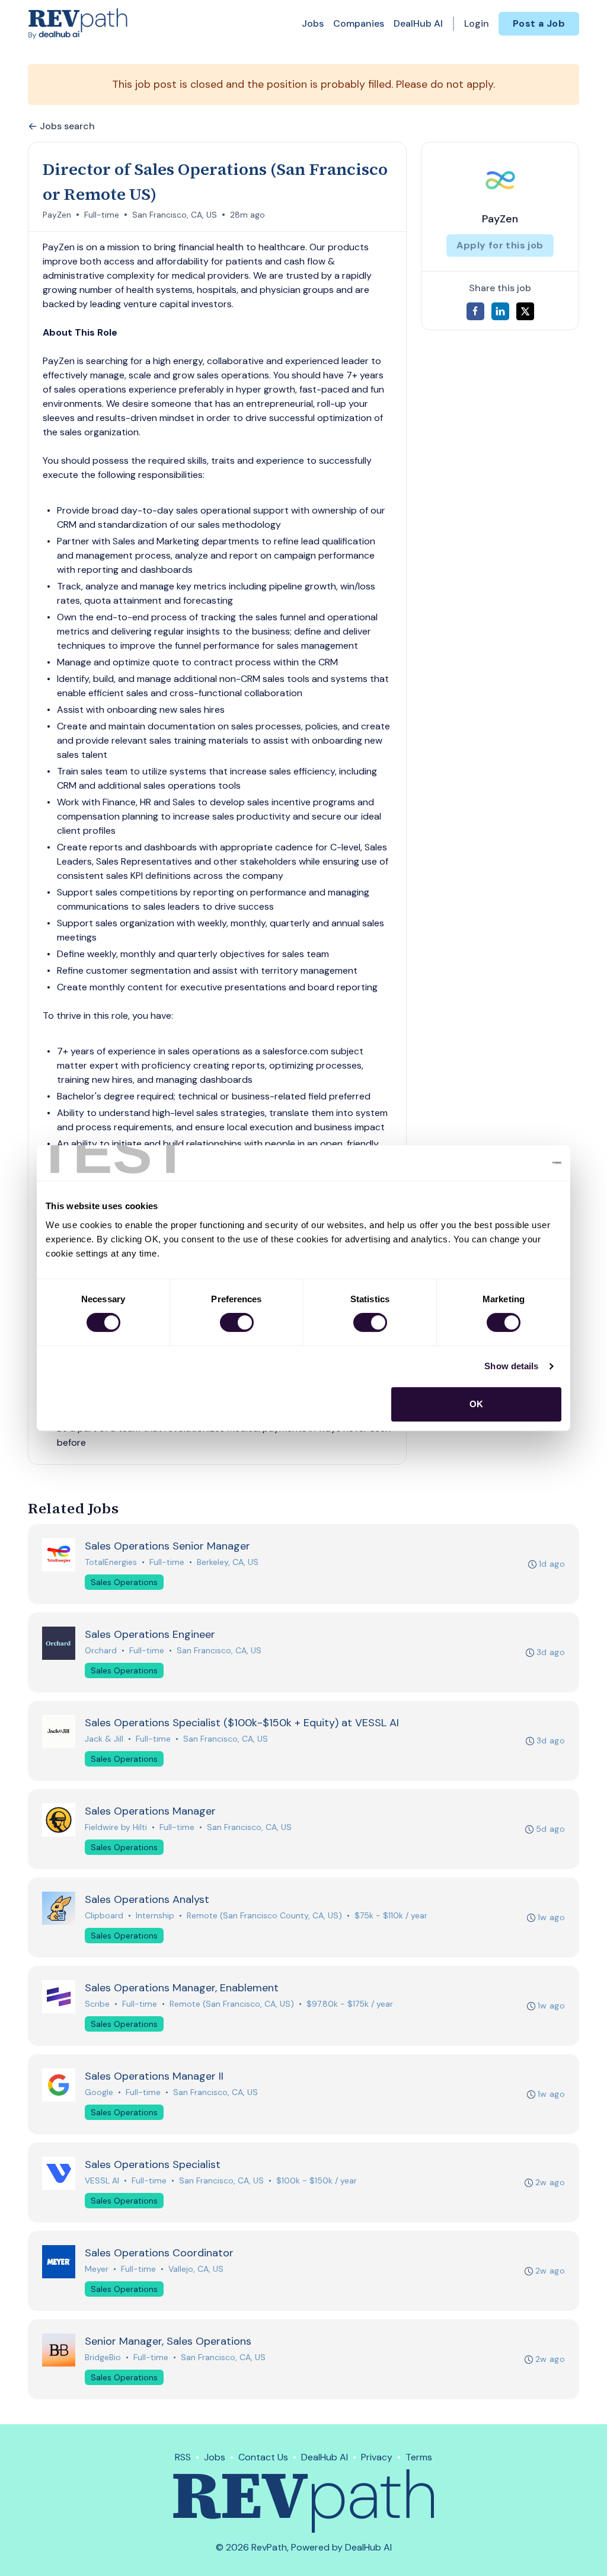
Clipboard (104, 1915)
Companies (359, 23)
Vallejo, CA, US (196, 2269)
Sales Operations (124, 1582)
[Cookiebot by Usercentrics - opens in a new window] (509, 1163)
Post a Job (539, 23)
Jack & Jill (104, 1739)
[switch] (237, 1322)
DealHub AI (418, 23)
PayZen (57, 215)
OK (476, 1404)
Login (477, 23)
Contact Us (263, 2457)
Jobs (313, 23)
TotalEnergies (111, 1562)
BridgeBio (103, 2357)
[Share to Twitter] (525, 311)
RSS (183, 2457)
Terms (419, 2457)
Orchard (101, 1650)
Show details (511, 1366)
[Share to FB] (475, 311)
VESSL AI (102, 2180)
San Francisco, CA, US (175, 215)
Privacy (377, 2457)
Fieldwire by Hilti (116, 1827)
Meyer (97, 2269)
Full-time (102, 215)
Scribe (97, 2004)
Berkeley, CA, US (228, 1562)
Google (99, 2092)
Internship (155, 1915)
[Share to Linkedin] (500, 311)
